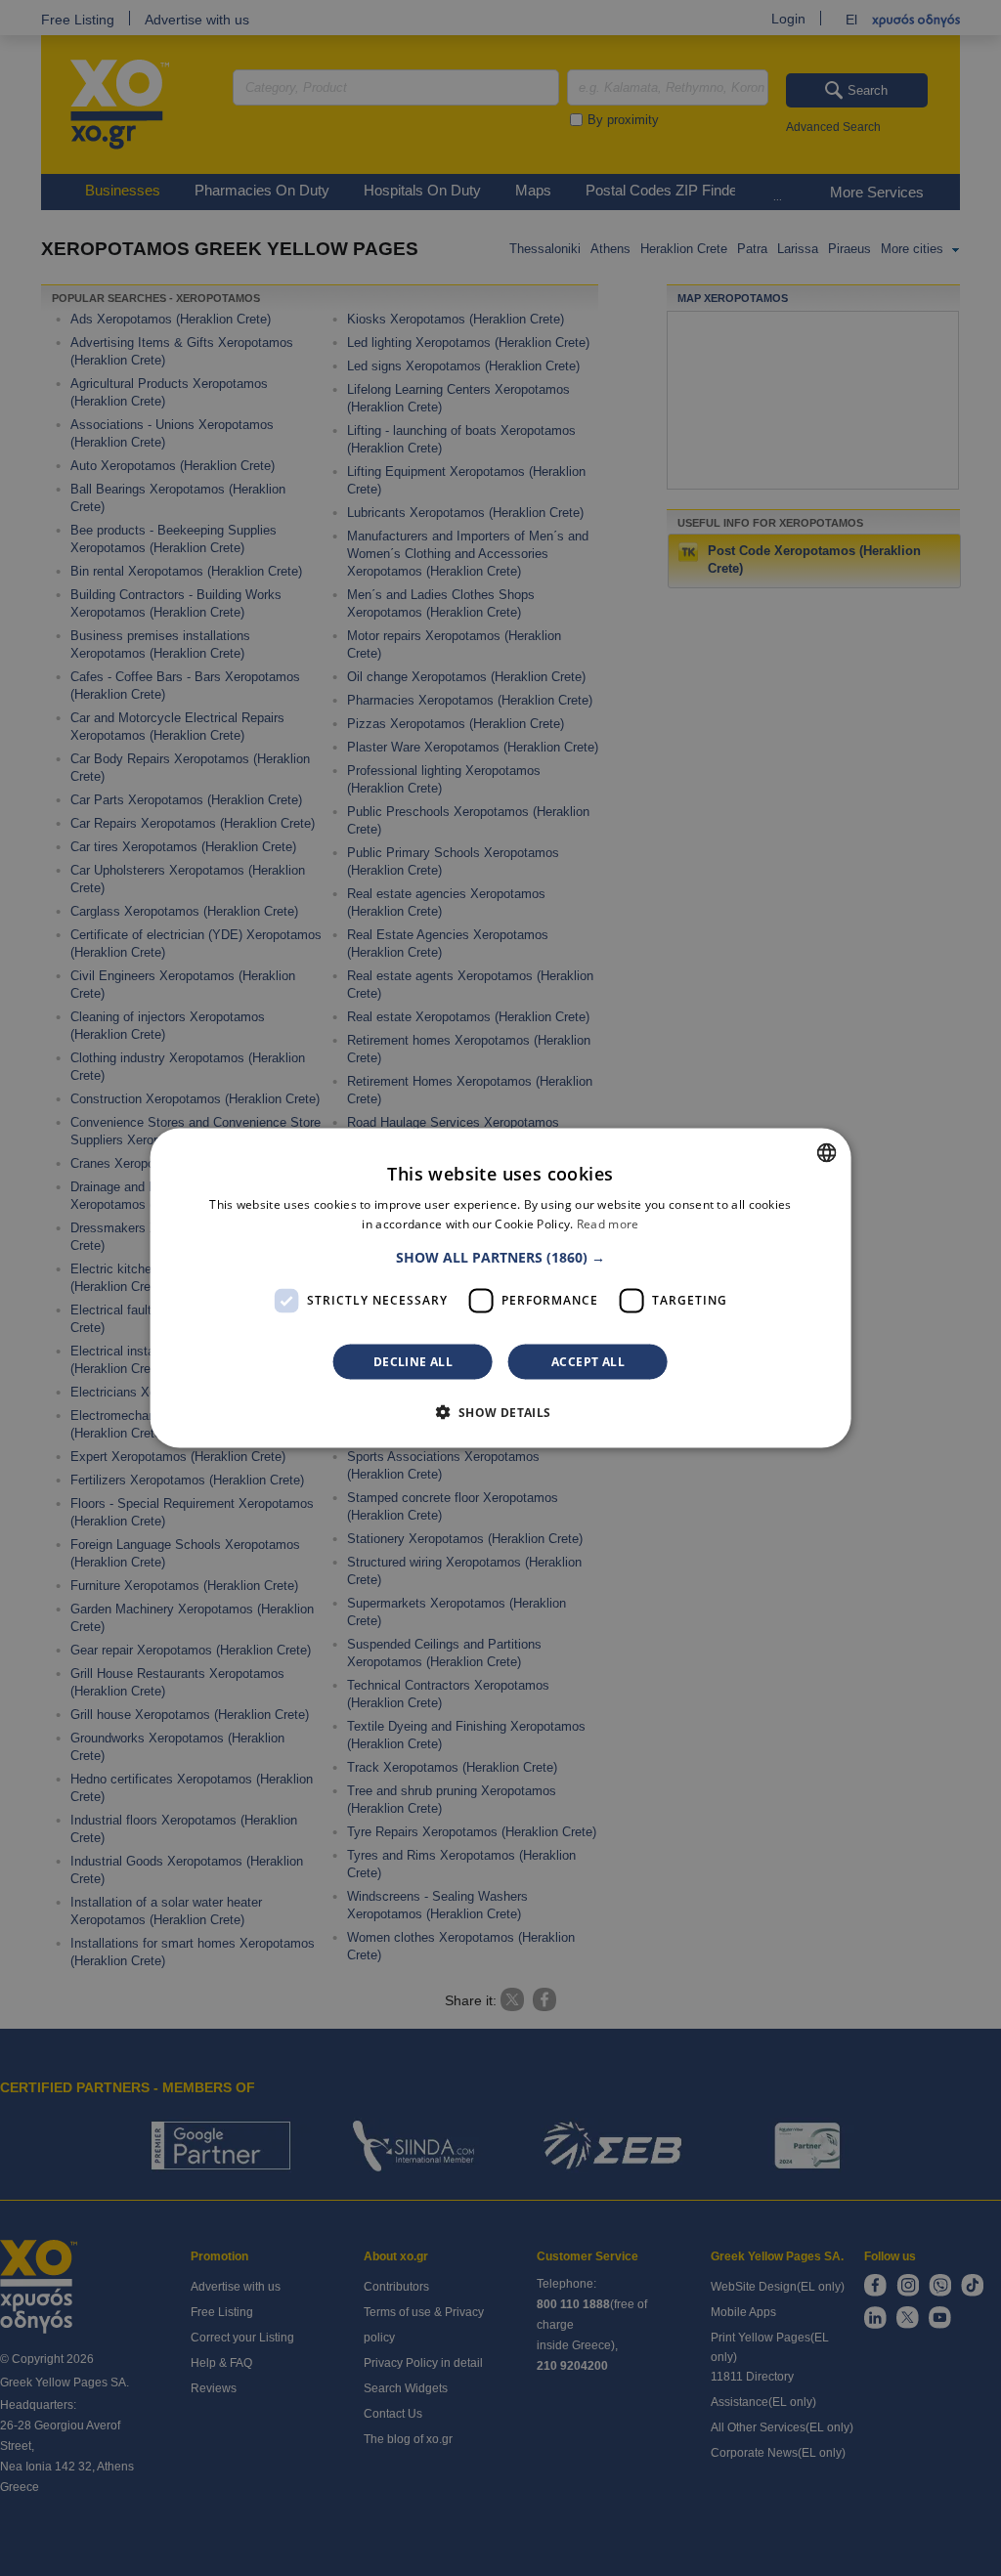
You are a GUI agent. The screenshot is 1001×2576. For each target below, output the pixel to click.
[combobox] (826, 1153)
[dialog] (501, 1288)
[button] (500, 1257)
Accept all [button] (588, 1361)
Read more (608, 1224)
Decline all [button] (413, 1361)
